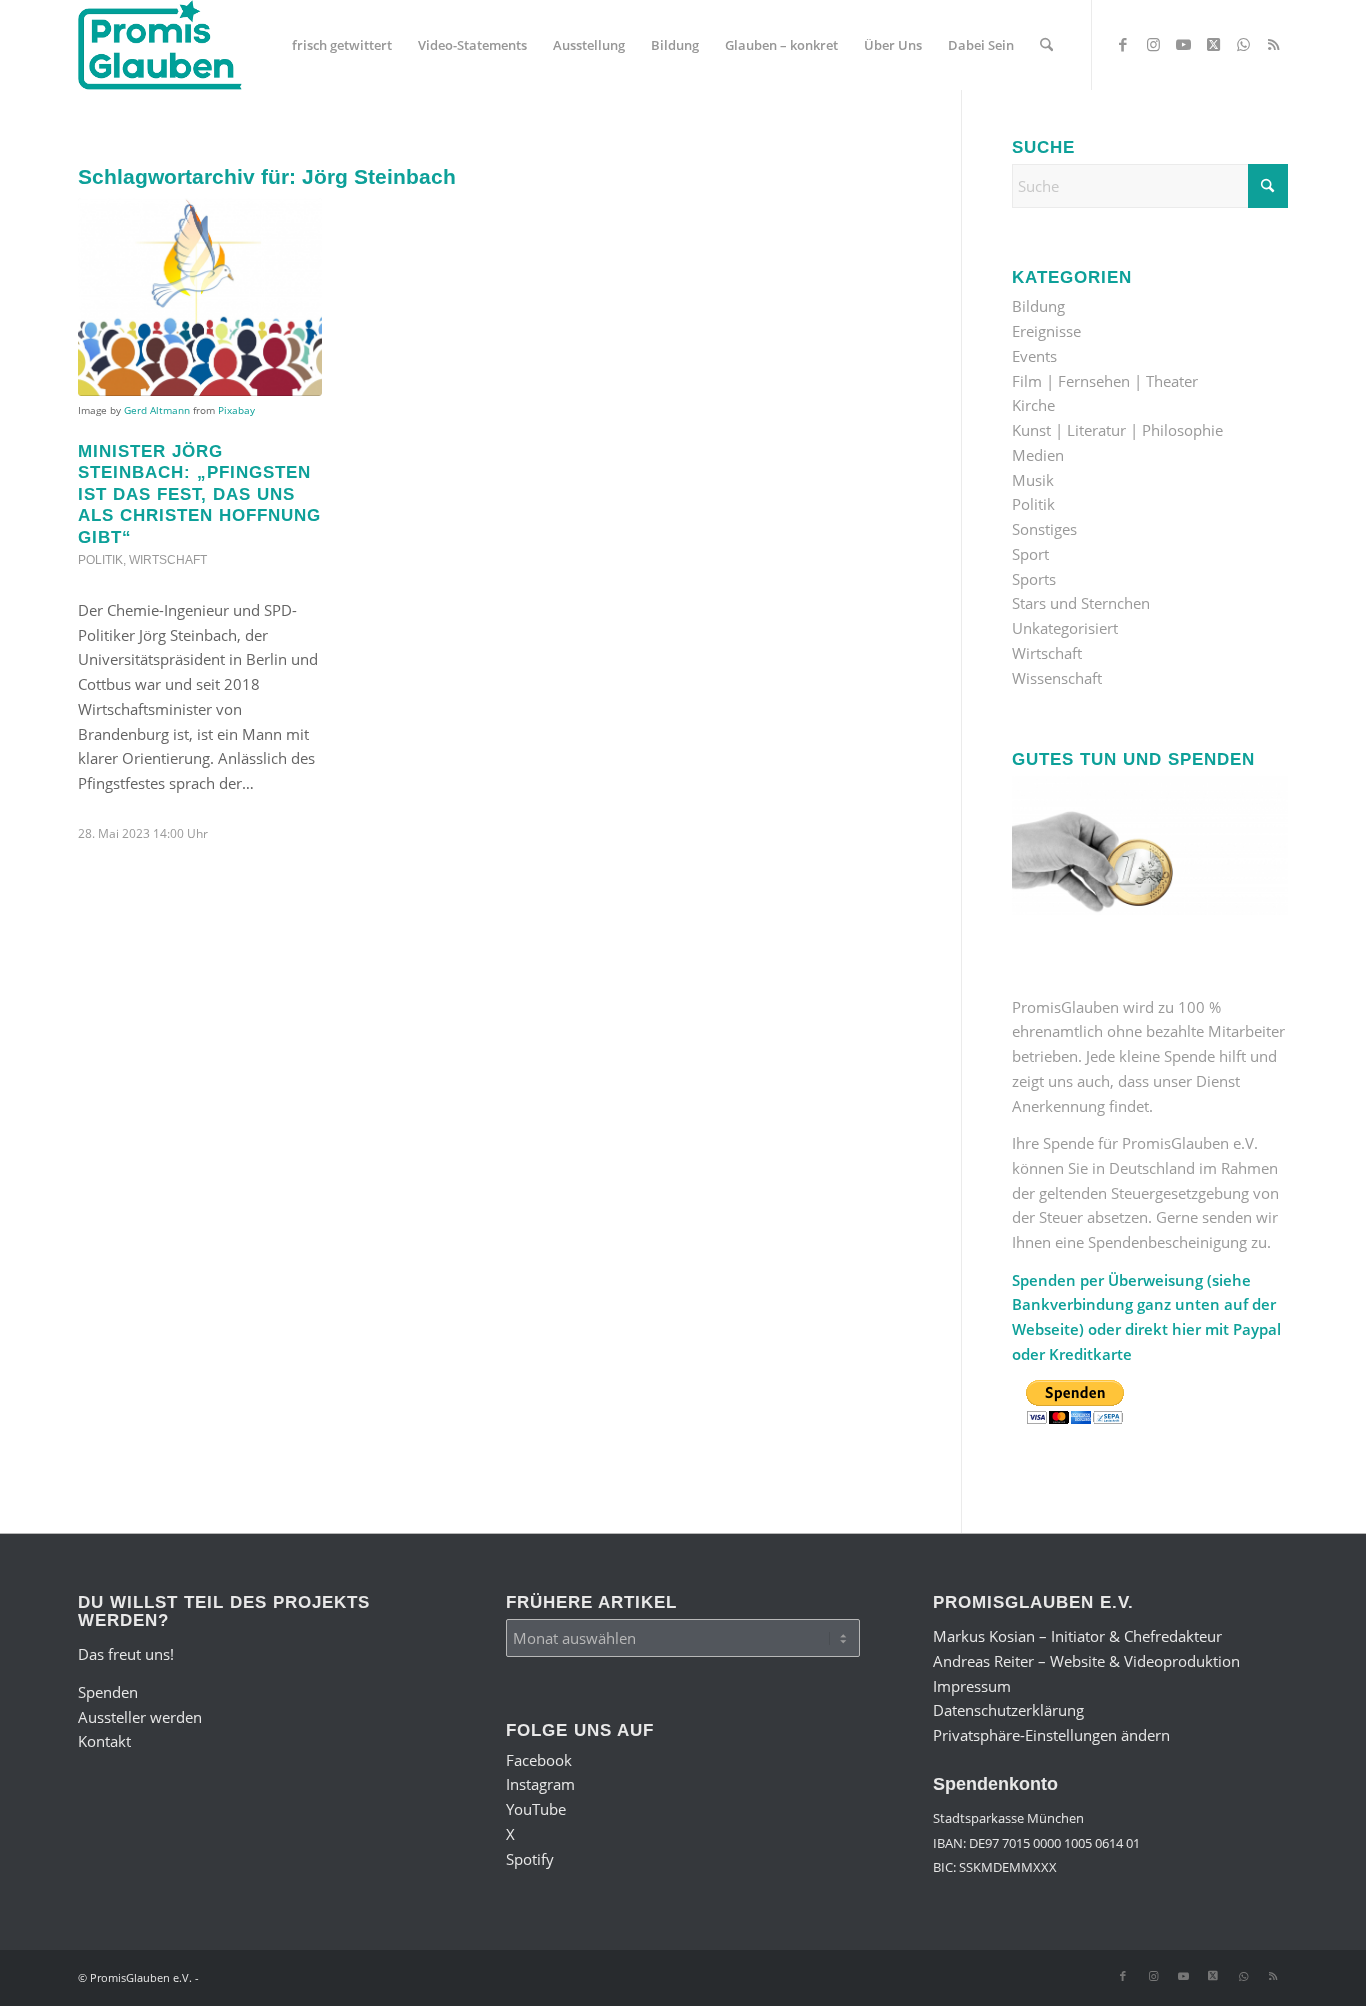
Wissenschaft (1057, 678)
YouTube (536, 1809)
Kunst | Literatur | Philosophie (1117, 430)
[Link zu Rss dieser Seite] (1273, 44)
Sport (1030, 554)
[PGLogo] (160, 45)
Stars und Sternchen (1081, 603)
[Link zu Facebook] (1123, 44)
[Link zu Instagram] (1153, 44)
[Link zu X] (1213, 44)
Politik (100, 560)
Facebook (539, 1760)
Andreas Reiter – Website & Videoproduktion (1086, 1661)
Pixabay (236, 410)
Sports (1034, 579)
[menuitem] (342, 45)
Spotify (530, 1859)
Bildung (1038, 306)
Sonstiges (1044, 529)
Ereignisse (1046, 331)
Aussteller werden (140, 1717)
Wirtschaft (168, 560)
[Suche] (1046, 45)
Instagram (540, 1784)
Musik (1033, 480)
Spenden (108, 1692)
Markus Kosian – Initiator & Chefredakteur (1077, 1636)
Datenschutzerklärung (1008, 1710)
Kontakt (104, 1741)
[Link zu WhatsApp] (1243, 44)
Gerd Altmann (157, 410)
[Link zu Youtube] (1183, 44)
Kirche (1033, 405)
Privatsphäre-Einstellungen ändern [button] (1051, 1735)
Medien (1038, 455)
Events (1034, 356)
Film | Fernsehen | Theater (1105, 381)
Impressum (972, 1686)
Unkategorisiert (1065, 628)
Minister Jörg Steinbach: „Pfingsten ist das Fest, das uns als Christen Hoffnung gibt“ (199, 494)
